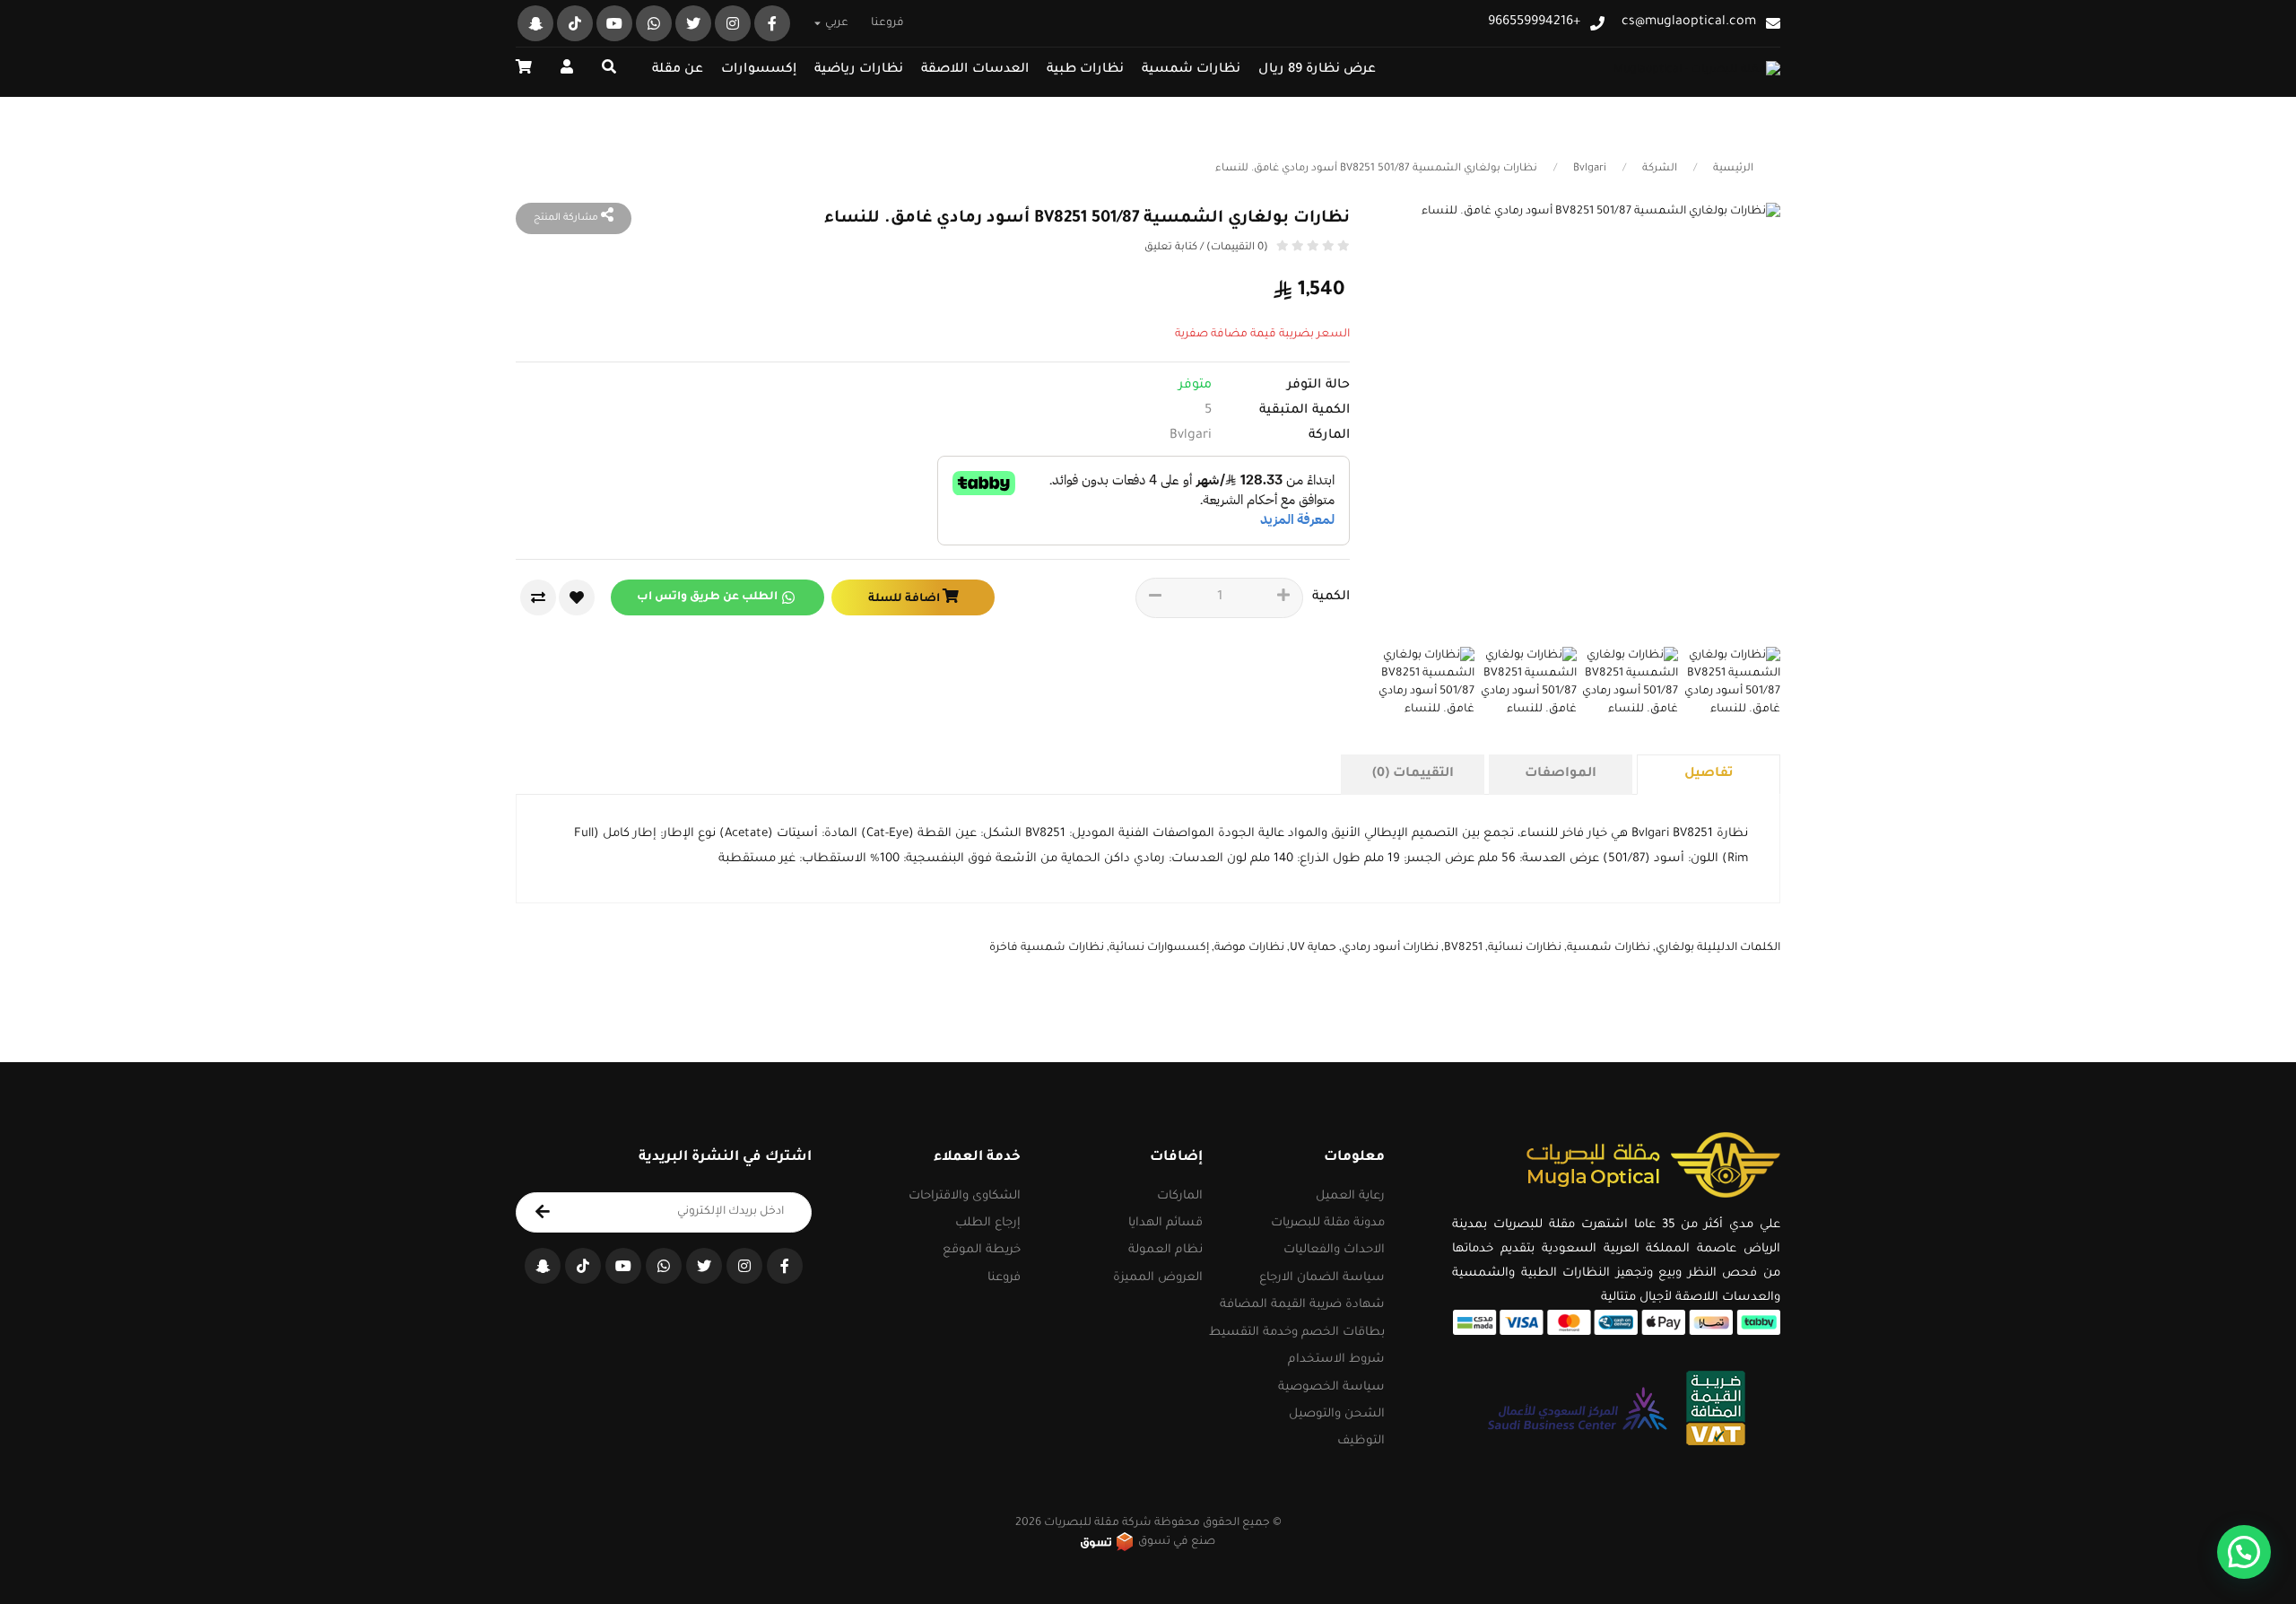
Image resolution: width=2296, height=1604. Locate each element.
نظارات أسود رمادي (1390, 948)
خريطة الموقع (982, 1250)
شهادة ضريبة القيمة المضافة (1302, 1305)
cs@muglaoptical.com (1689, 23)
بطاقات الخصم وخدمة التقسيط (1297, 1333)
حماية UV (1313, 948)
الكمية (1331, 597)
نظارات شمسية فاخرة (1047, 948)
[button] (524, 69)
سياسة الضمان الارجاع (1322, 1278)
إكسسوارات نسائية (1159, 948)
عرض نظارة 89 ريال (1317, 70)
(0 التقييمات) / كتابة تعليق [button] (1206, 248)
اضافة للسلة (905, 599)
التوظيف (1361, 1441)
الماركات (1180, 1196)
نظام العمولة (1165, 1250)
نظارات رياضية (859, 70)
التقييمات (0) (1413, 774)
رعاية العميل (1350, 1196)
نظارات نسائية (1525, 948)
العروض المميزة (1158, 1278)
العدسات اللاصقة (975, 70)
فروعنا (887, 23)
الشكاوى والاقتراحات (965, 1196)
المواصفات (1561, 774)
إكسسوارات (759, 70)
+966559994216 (1534, 23)
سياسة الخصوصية (1331, 1387)
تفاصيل (1709, 774)
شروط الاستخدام (1336, 1360)
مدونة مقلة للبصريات (1328, 1223)
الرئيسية (1733, 169)
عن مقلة (678, 70)
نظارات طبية (1085, 70)
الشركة (1660, 169)
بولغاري (1675, 948)
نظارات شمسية (1191, 70)
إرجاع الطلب (988, 1223)
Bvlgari (1590, 169)
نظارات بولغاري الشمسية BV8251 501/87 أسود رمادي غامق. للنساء (1376, 169)
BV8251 (1463, 948)
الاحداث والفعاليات (1334, 1250)
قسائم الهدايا (1165, 1223)
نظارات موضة (1249, 948)
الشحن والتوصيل (1337, 1414)
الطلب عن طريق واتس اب (707, 597)
